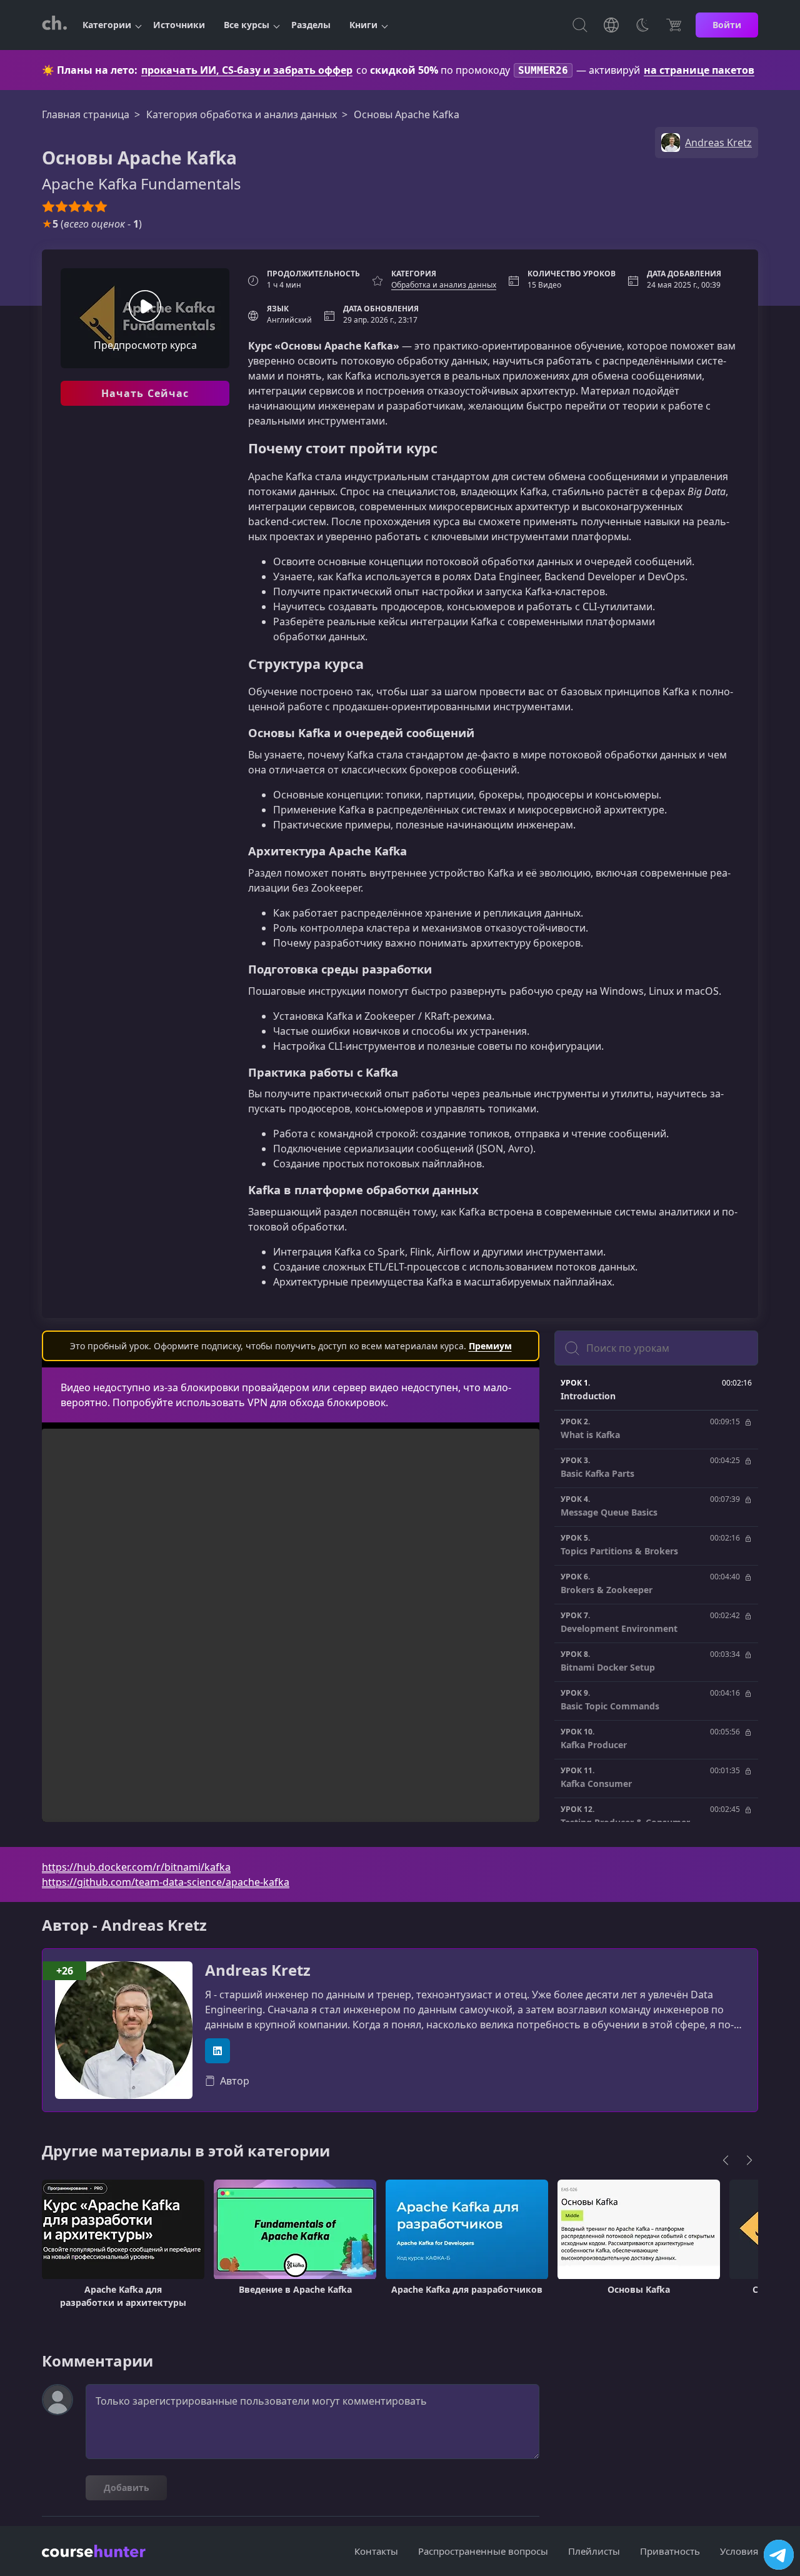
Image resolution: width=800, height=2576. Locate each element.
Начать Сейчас (145, 393)
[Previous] (726, 2160)
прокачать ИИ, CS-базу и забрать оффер (247, 70)
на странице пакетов (699, 70)
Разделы (311, 25)
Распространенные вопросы (483, 2551)
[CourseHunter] (54, 25)
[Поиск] (580, 25)
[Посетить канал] (779, 2555)
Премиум (490, 1346)
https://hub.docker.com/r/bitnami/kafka (136, 1867)
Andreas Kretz (258, 1970)
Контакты (376, 2551)
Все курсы (247, 25)
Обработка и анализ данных (444, 285)
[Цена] (674, 25)
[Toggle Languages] (611, 25)
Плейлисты (594, 2551)
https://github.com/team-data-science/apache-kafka (166, 1882)
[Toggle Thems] (642, 25)
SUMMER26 (543, 70)
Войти (727, 25)
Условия (739, 2551)
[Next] (749, 2160)
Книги (363, 25)
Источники (179, 25)
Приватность (670, 2551)
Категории (107, 25)
